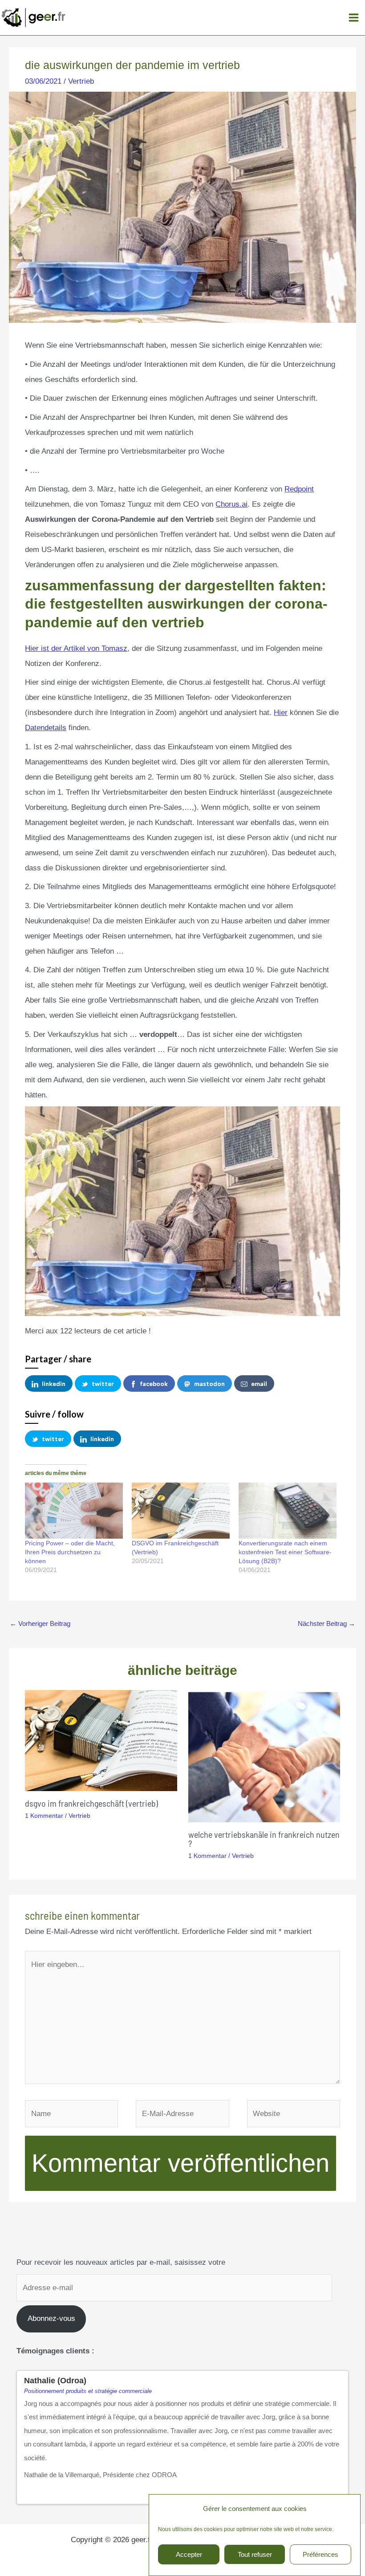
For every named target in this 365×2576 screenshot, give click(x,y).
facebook (154, 1383)
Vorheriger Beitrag (40, 1623)
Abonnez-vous (51, 2318)
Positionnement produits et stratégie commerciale (88, 2391)
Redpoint (299, 489)
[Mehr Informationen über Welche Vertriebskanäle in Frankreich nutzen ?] (264, 1756)
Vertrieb (81, 81)
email (259, 1383)
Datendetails (46, 728)
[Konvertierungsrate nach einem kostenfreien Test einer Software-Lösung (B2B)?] (288, 1511)
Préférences (320, 2554)
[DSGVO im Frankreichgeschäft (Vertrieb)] (181, 1511)
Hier (281, 713)
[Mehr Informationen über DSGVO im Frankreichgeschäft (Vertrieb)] (101, 1740)
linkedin (54, 1383)
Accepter (189, 2554)
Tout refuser (255, 2554)
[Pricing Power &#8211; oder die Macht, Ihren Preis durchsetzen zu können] (74, 1511)
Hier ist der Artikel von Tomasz (76, 648)
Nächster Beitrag (326, 1623)
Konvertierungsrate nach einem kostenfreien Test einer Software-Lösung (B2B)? (285, 1552)
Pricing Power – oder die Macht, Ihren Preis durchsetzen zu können (70, 1552)
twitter (103, 1383)
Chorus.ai (231, 504)
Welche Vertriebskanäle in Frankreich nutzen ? (264, 1839)
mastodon (209, 1383)
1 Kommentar (44, 1816)
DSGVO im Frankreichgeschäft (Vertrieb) (91, 1803)
